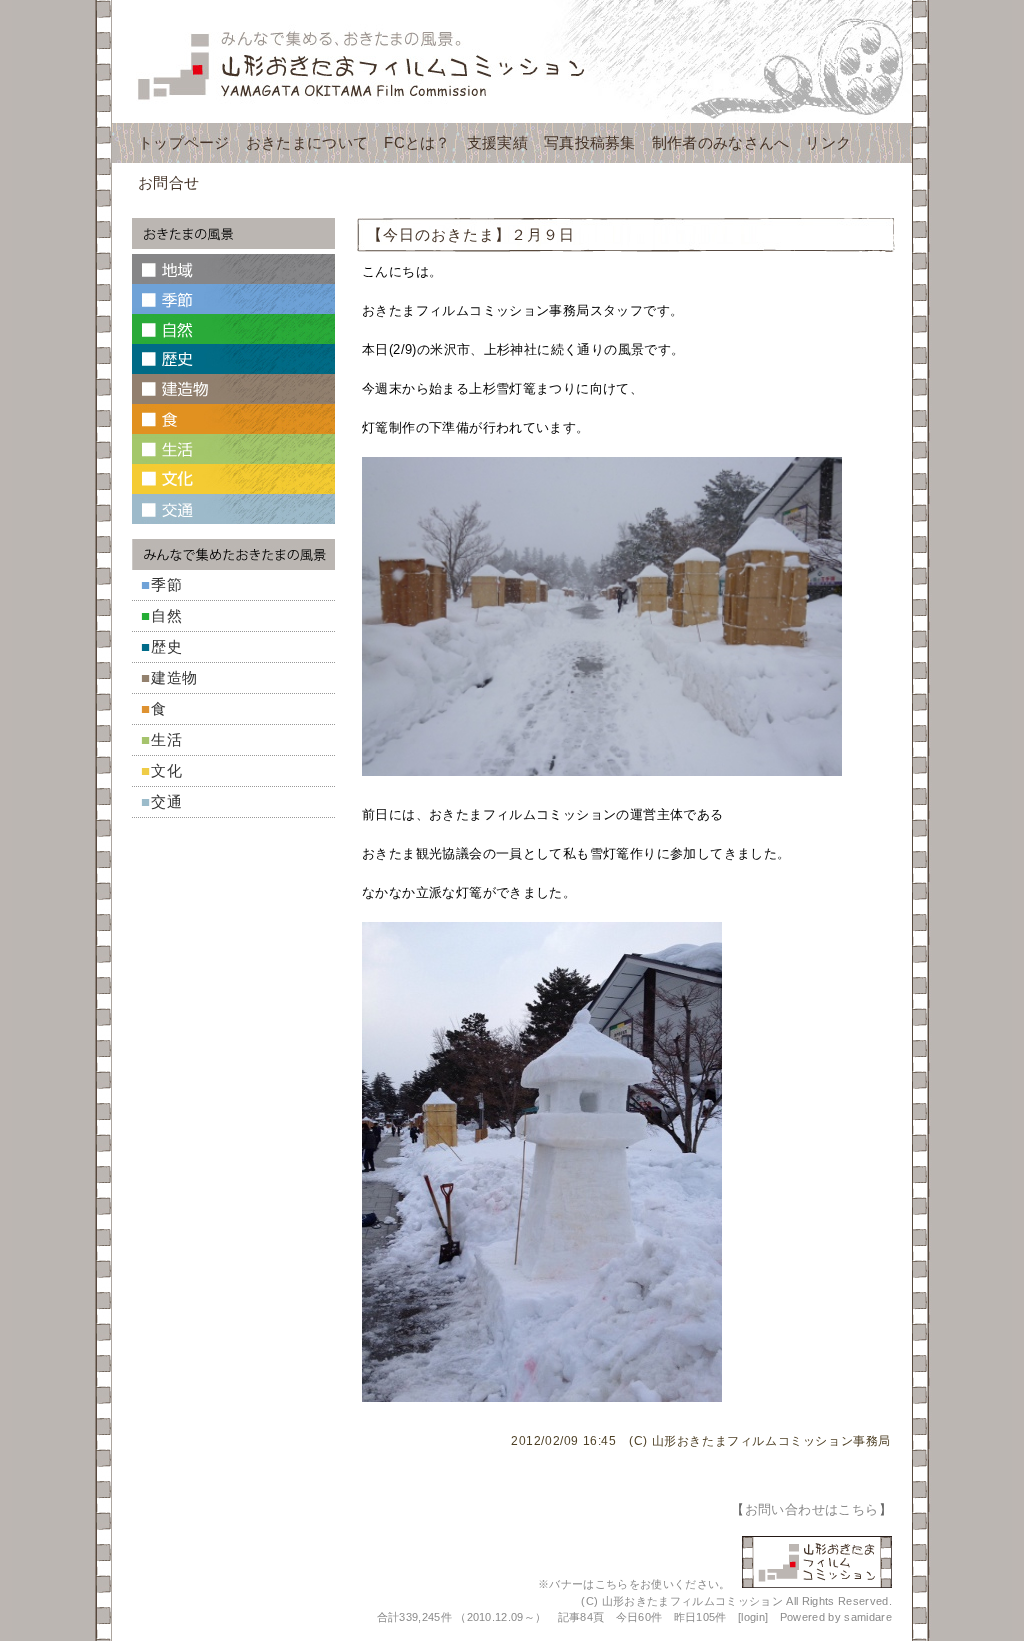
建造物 (174, 677)
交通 (167, 801)
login (753, 1617)
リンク (828, 142)
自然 (167, 615)
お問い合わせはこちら (812, 1509)
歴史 (167, 646)
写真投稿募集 (590, 142)
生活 (167, 739)
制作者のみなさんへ (721, 142)
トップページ (184, 142)
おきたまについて (307, 142)
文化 (167, 770)
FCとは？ (417, 142)
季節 (167, 584)
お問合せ (168, 182)
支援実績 (497, 142)
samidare (868, 1617)
